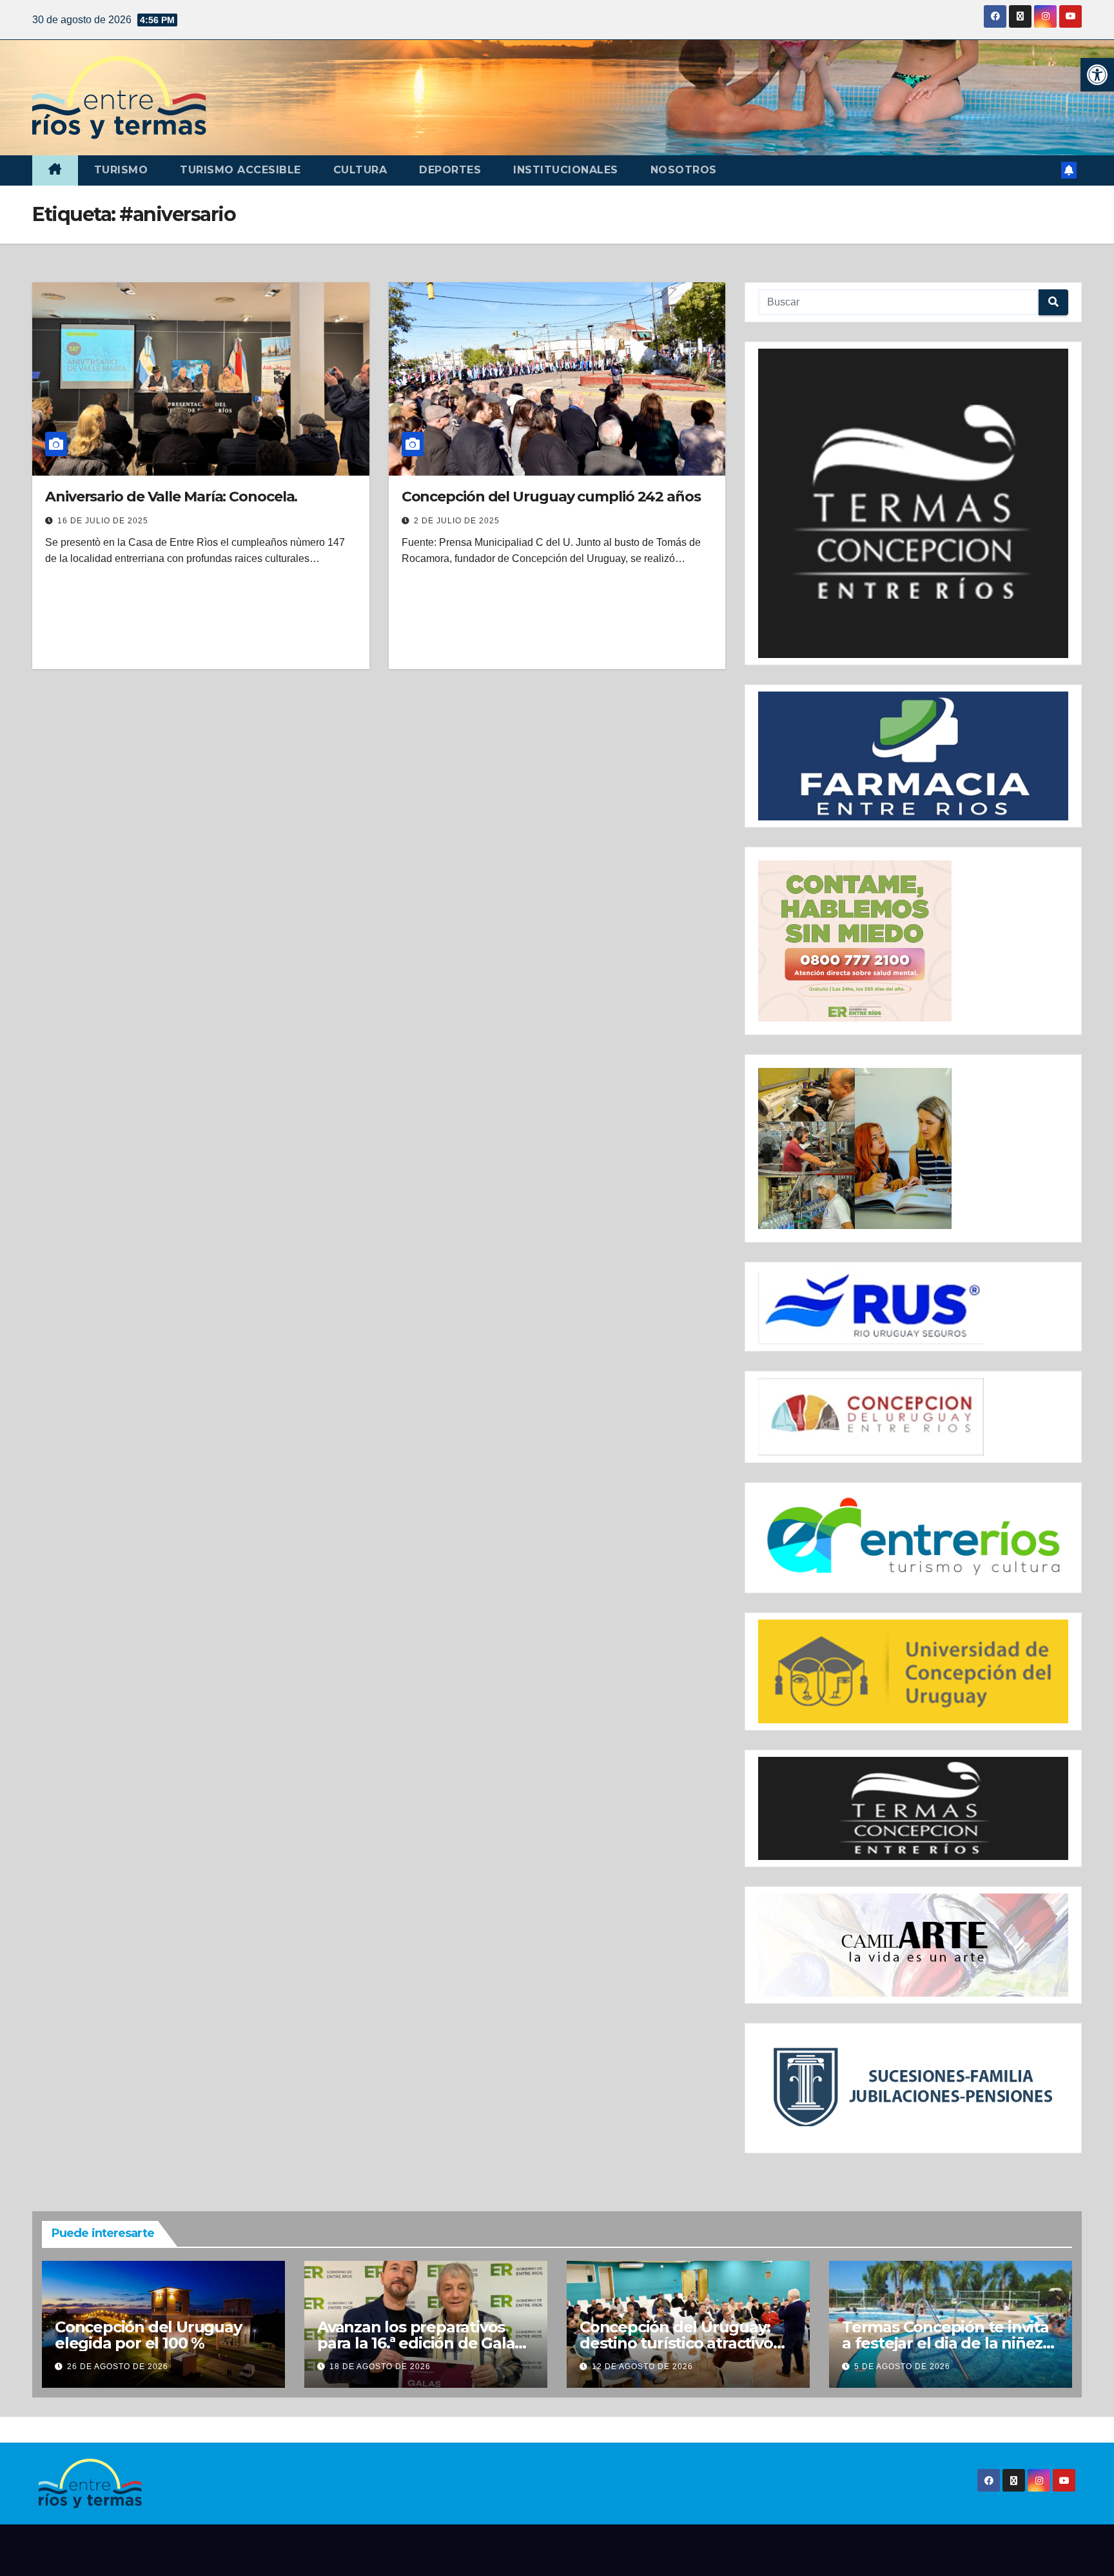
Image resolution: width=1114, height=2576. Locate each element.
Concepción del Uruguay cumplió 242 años (551, 497)
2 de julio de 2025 (457, 521)
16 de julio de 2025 (103, 521)
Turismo (121, 170)
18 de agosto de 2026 (380, 2367)
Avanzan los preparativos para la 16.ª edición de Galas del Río (420, 2343)
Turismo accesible (240, 170)
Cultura (360, 170)
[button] (1097, 75)
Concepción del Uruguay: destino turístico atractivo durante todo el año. (676, 2343)
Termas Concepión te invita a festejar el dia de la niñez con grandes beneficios (945, 2343)
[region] (913, 504)
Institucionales (566, 170)
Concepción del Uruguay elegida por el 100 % (148, 2335)
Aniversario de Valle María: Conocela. (171, 497)
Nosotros (684, 170)
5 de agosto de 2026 (902, 2367)
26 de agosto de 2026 (118, 2367)
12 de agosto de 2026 (642, 2367)
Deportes (450, 170)
